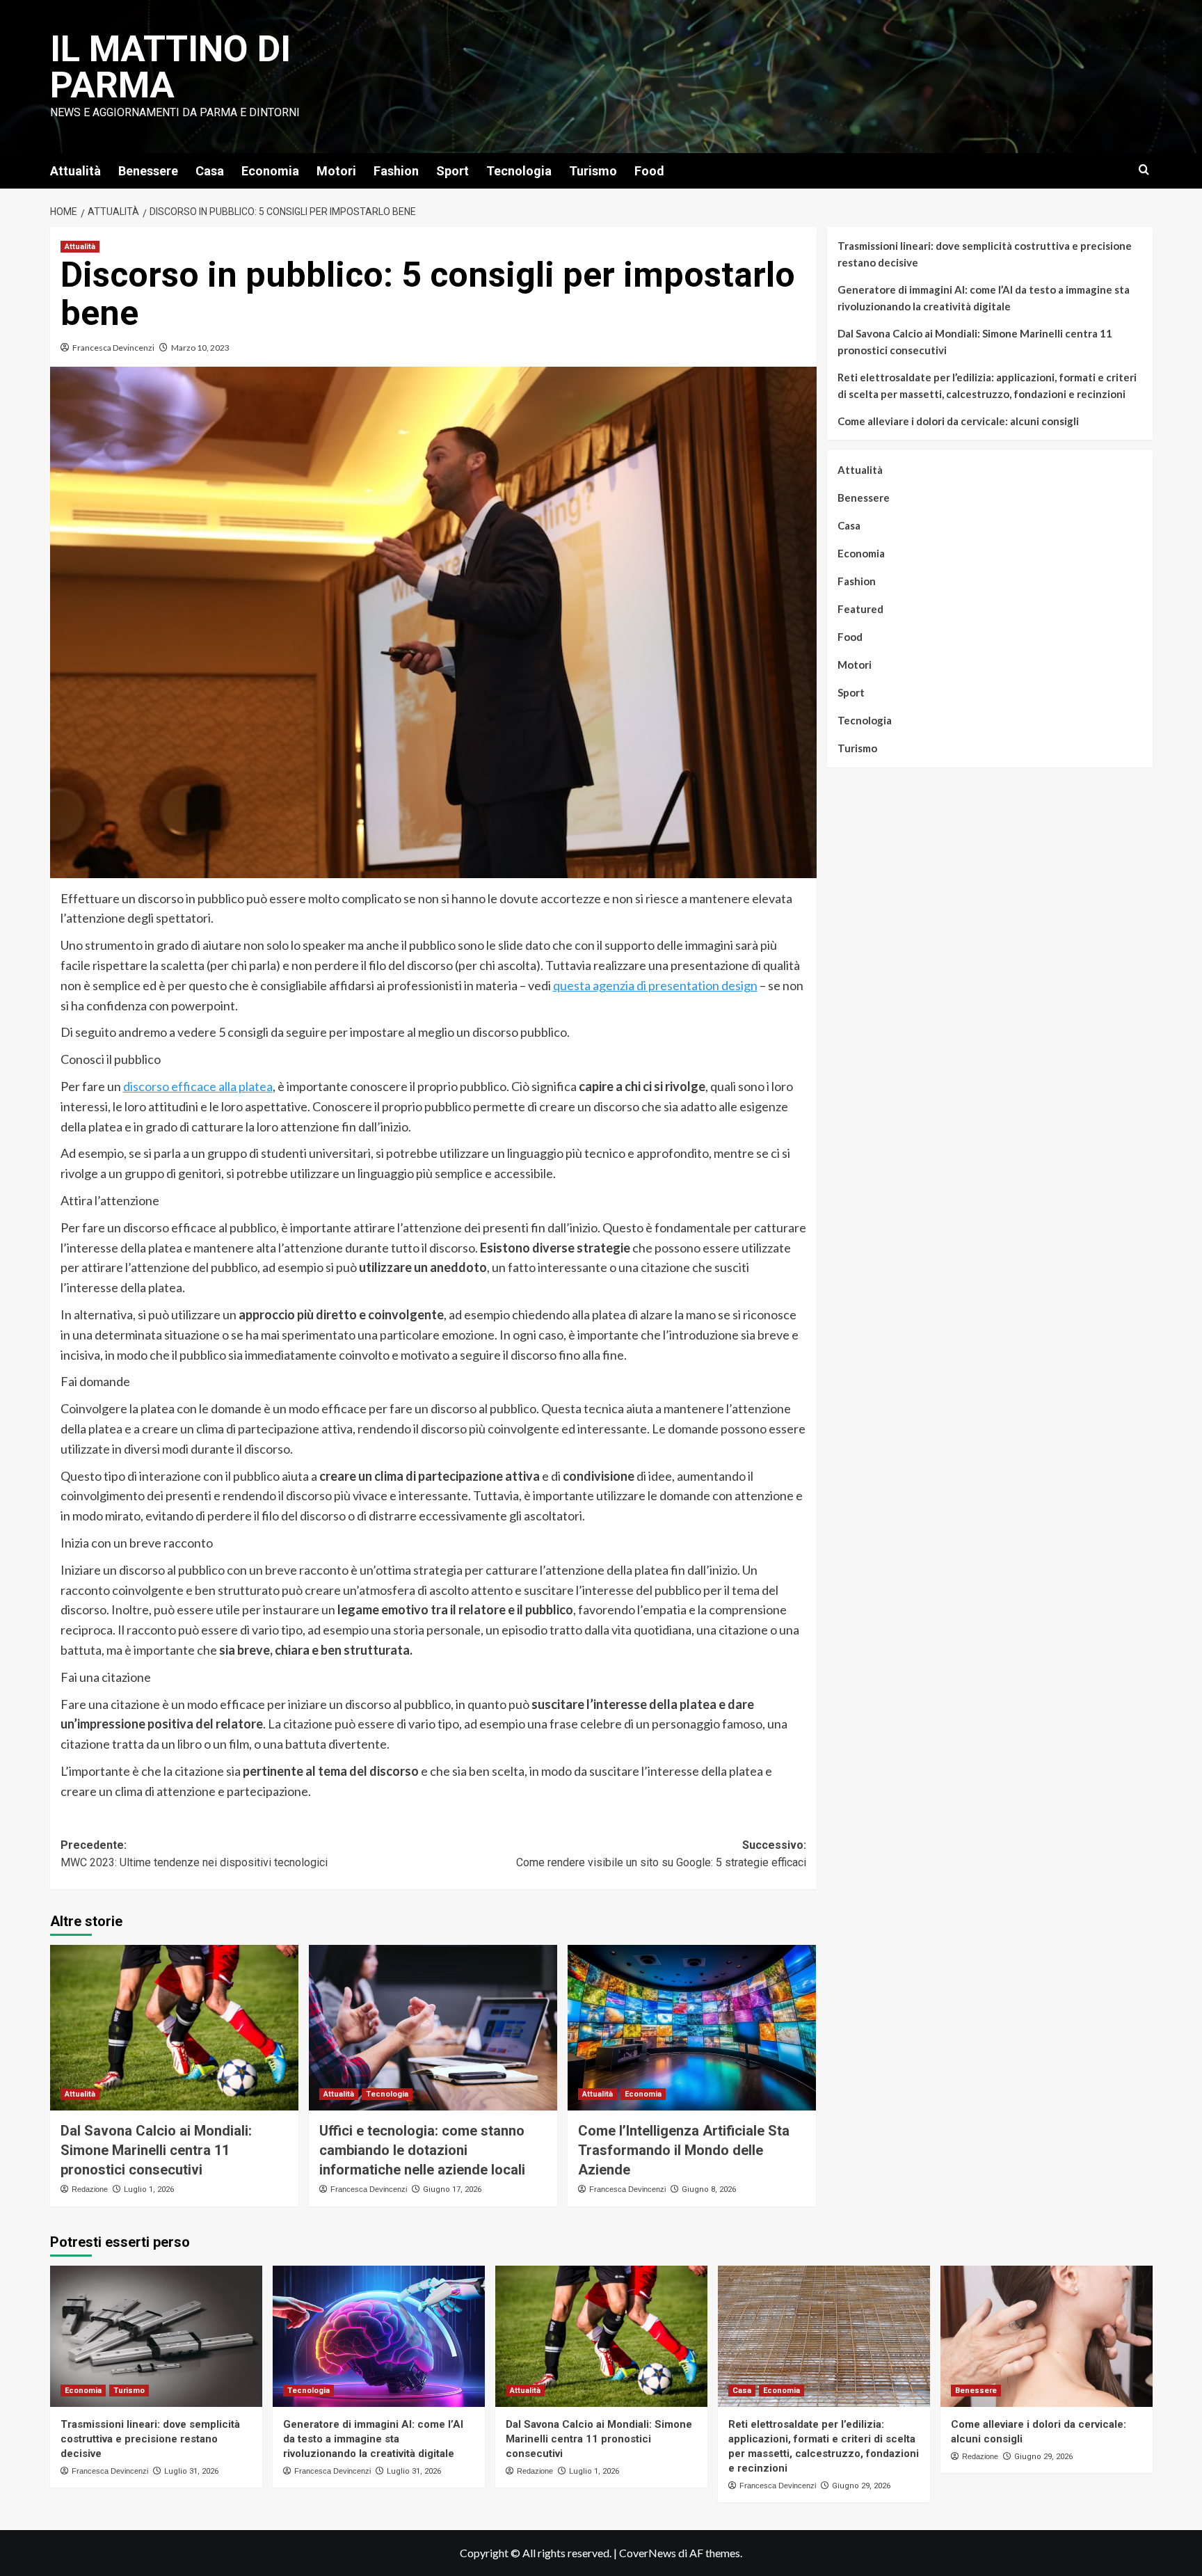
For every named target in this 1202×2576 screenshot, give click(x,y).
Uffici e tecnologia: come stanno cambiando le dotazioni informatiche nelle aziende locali (422, 2150)
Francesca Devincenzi (113, 348)
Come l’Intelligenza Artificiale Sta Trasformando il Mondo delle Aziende (684, 2150)
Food (649, 171)
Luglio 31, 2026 (191, 2471)
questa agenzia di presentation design (655, 985)
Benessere (148, 171)
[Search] (1144, 170)
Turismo (593, 171)
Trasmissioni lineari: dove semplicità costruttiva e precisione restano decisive (985, 254)
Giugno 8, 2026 (709, 2189)
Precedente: (194, 1854)
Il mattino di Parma (170, 67)
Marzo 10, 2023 (200, 348)
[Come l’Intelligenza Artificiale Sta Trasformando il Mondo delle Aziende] (692, 2028)
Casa (210, 171)
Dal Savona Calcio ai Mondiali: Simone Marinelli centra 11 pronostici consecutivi (156, 2150)
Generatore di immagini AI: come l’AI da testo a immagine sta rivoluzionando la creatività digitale (984, 298)
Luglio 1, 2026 (149, 2189)
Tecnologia (519, 171)
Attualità (75, 171)
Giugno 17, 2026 (452, 2189)
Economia (270, 171)
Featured (860, 609)
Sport (452, 171)
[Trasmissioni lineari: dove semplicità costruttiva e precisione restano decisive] (156, 2336)
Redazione (90, 2189)
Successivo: (661, 1854)
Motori (336, 171)
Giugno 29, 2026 (861, 2486)
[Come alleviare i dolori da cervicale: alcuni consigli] (1047, 2336)
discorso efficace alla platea (198, 1086)
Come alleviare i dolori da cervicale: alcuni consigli (958, 421)
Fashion (396, 171)
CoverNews (648, 2553)
